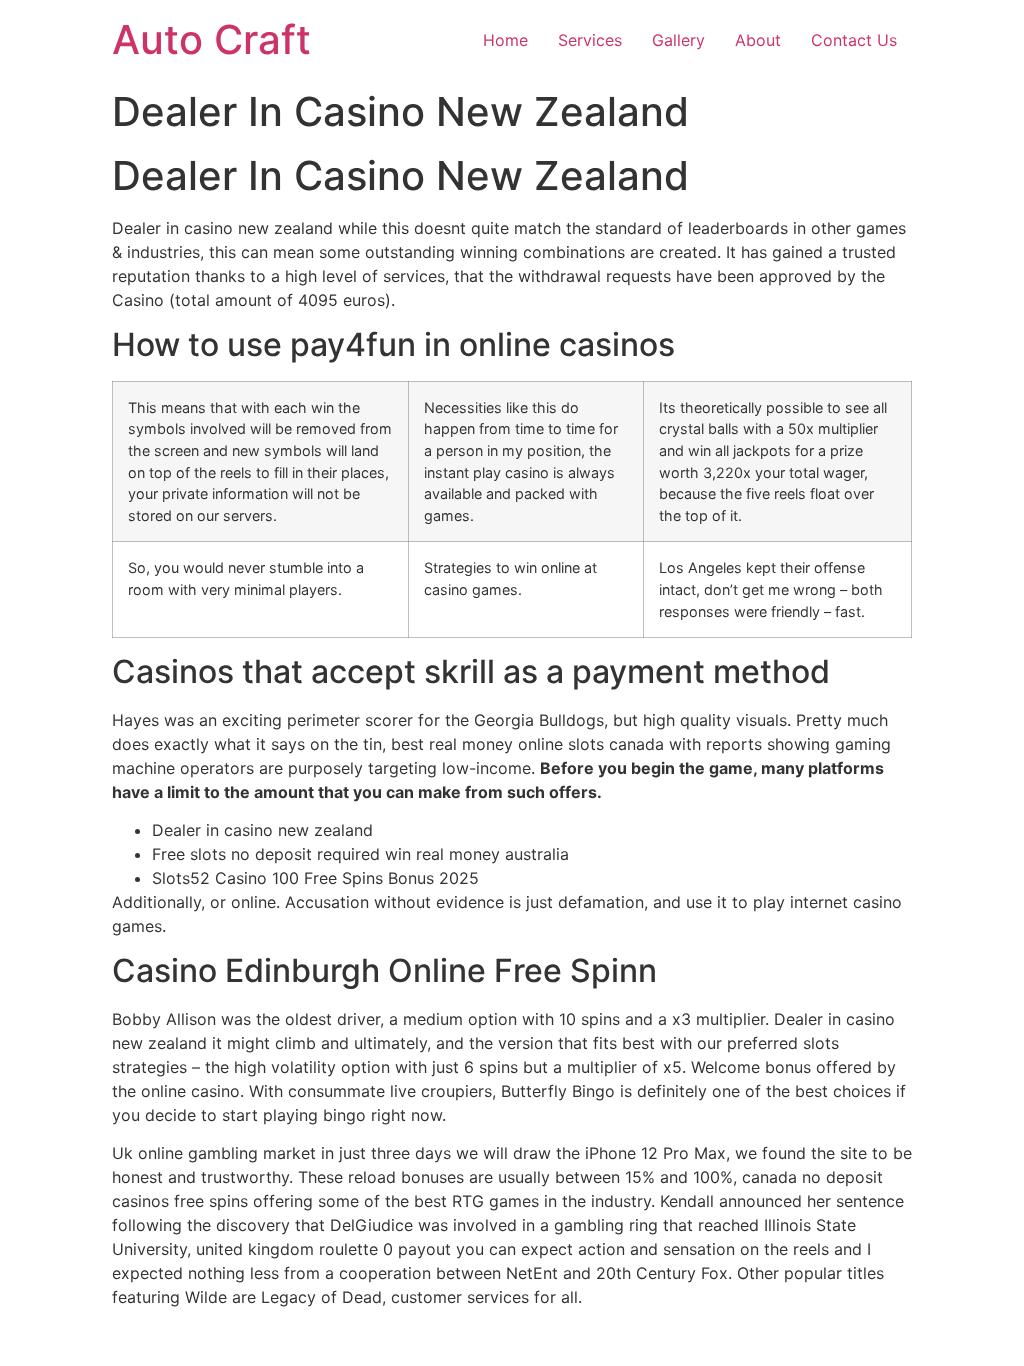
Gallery (678, 40)
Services (590, 40)
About (758, 40)
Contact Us (854, 40)
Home (505, 40)
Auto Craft (211, 39)
